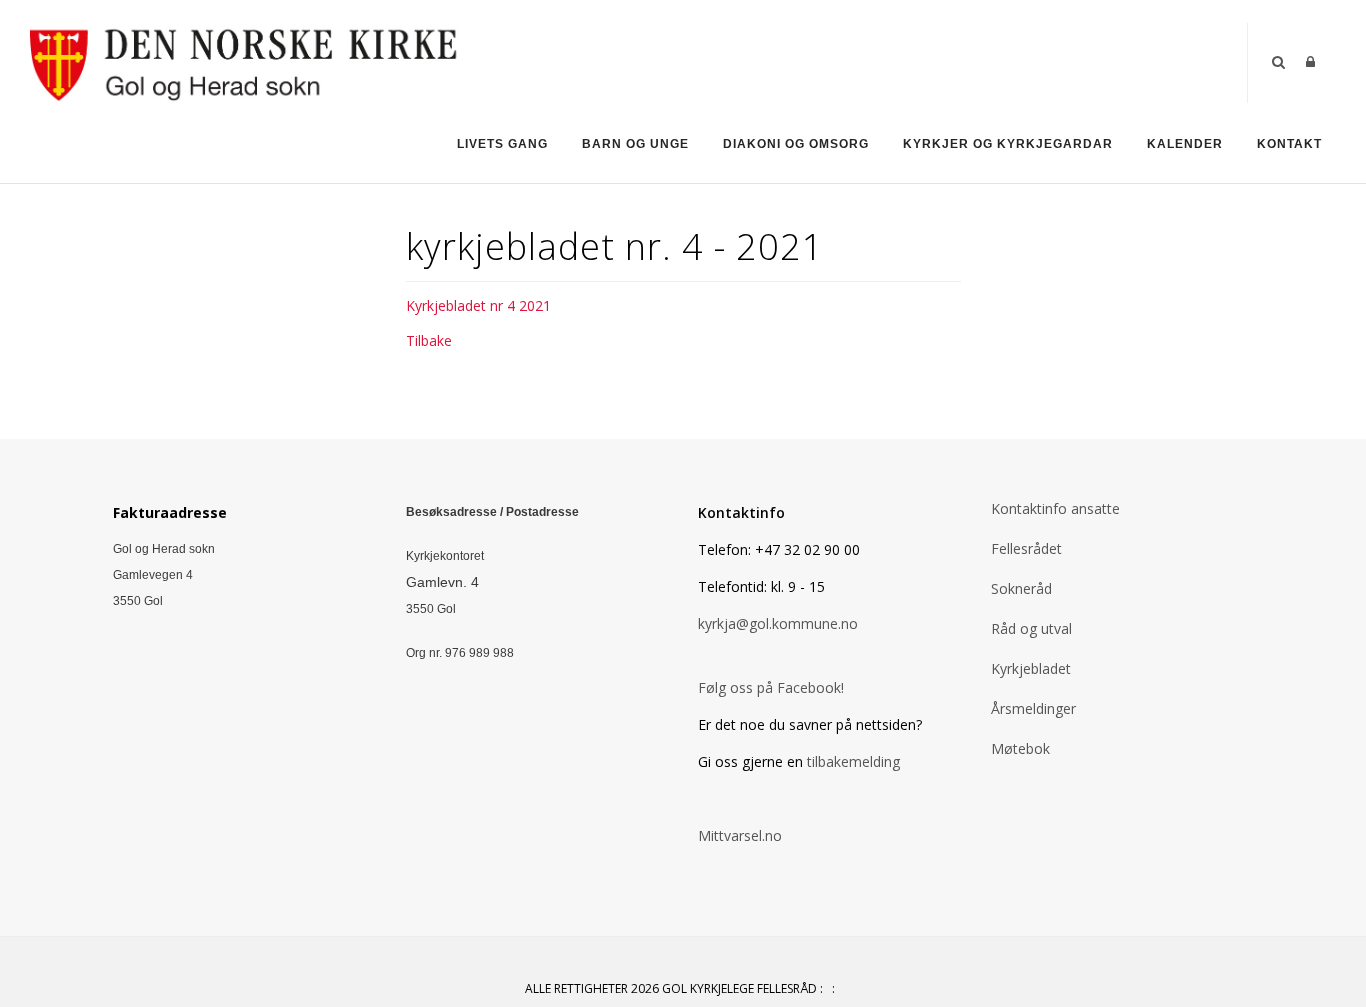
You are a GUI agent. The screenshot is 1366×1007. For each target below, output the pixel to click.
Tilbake (429, 340)
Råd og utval (1031, 628)
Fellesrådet (1026, 548)
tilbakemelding (851, 761)
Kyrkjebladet (1031, 668)
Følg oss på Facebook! (771, 687)
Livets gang (502, 144)
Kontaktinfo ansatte (1055, 508)
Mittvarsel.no (740, 835)
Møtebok (1020, 748)
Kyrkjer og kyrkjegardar (1008, 144)
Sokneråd (1021, 588)
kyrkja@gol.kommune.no (778, 623)
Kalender (1185, 144)
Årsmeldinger (1033, 708)
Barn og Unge (635, 144)
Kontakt (1289, 144)
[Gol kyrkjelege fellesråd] (247, 61)
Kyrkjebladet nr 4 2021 (478, 305)
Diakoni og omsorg (796, 144)
